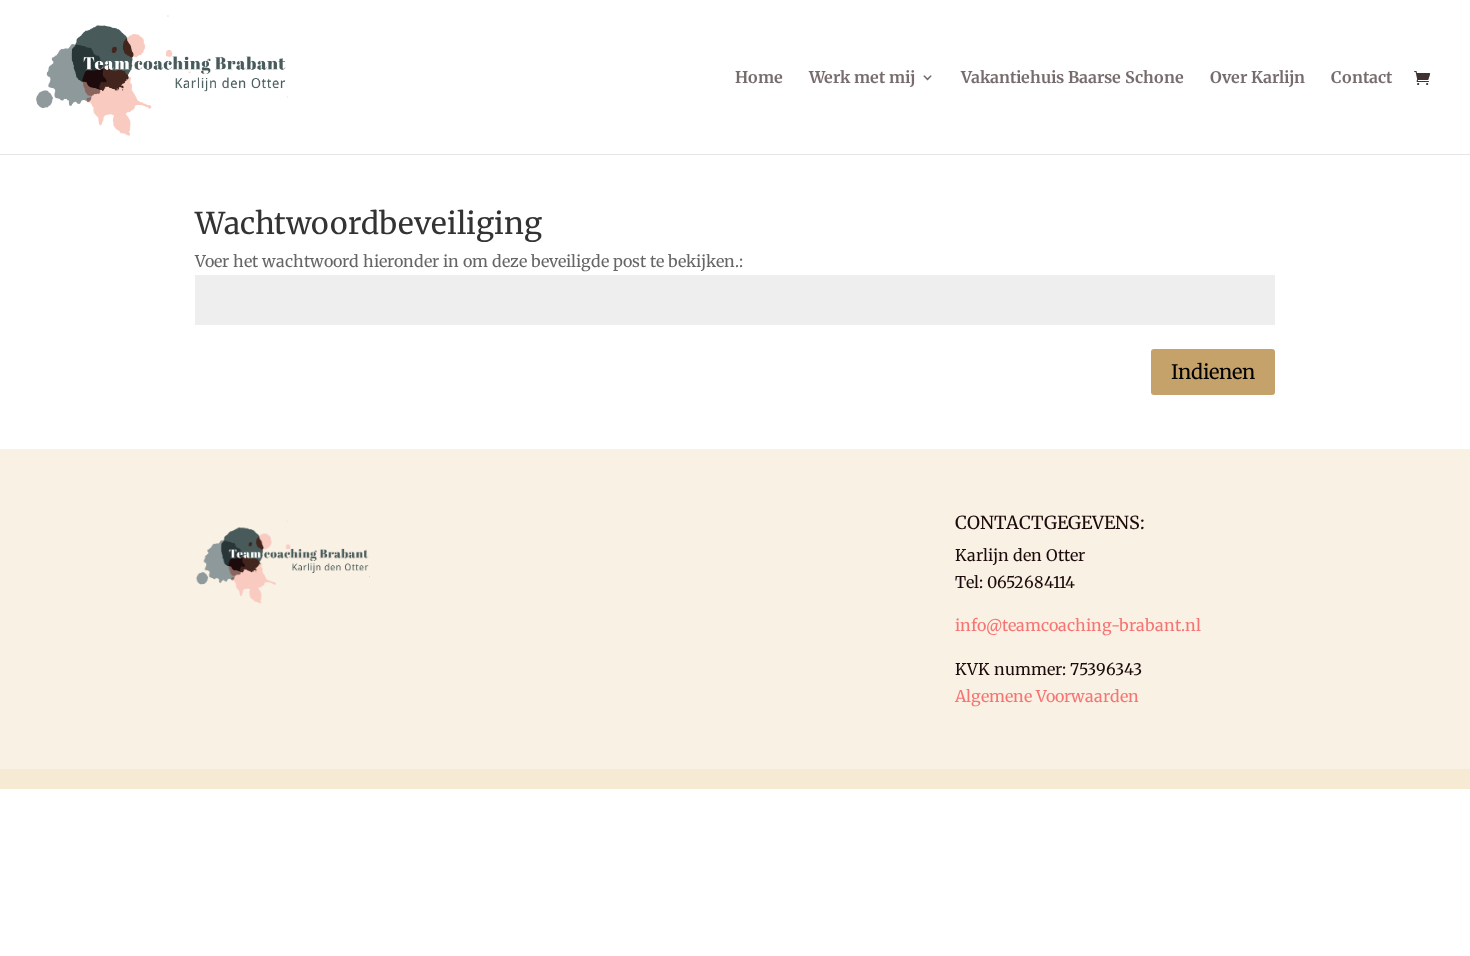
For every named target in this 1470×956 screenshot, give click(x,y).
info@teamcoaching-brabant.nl (1078, 625)
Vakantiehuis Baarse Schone (1072, 78)
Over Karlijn (1257, 78)
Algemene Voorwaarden (1047, 696)
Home (759, 78)
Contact (1361, 78)
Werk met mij (862, 78)
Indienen (1213, 371)
